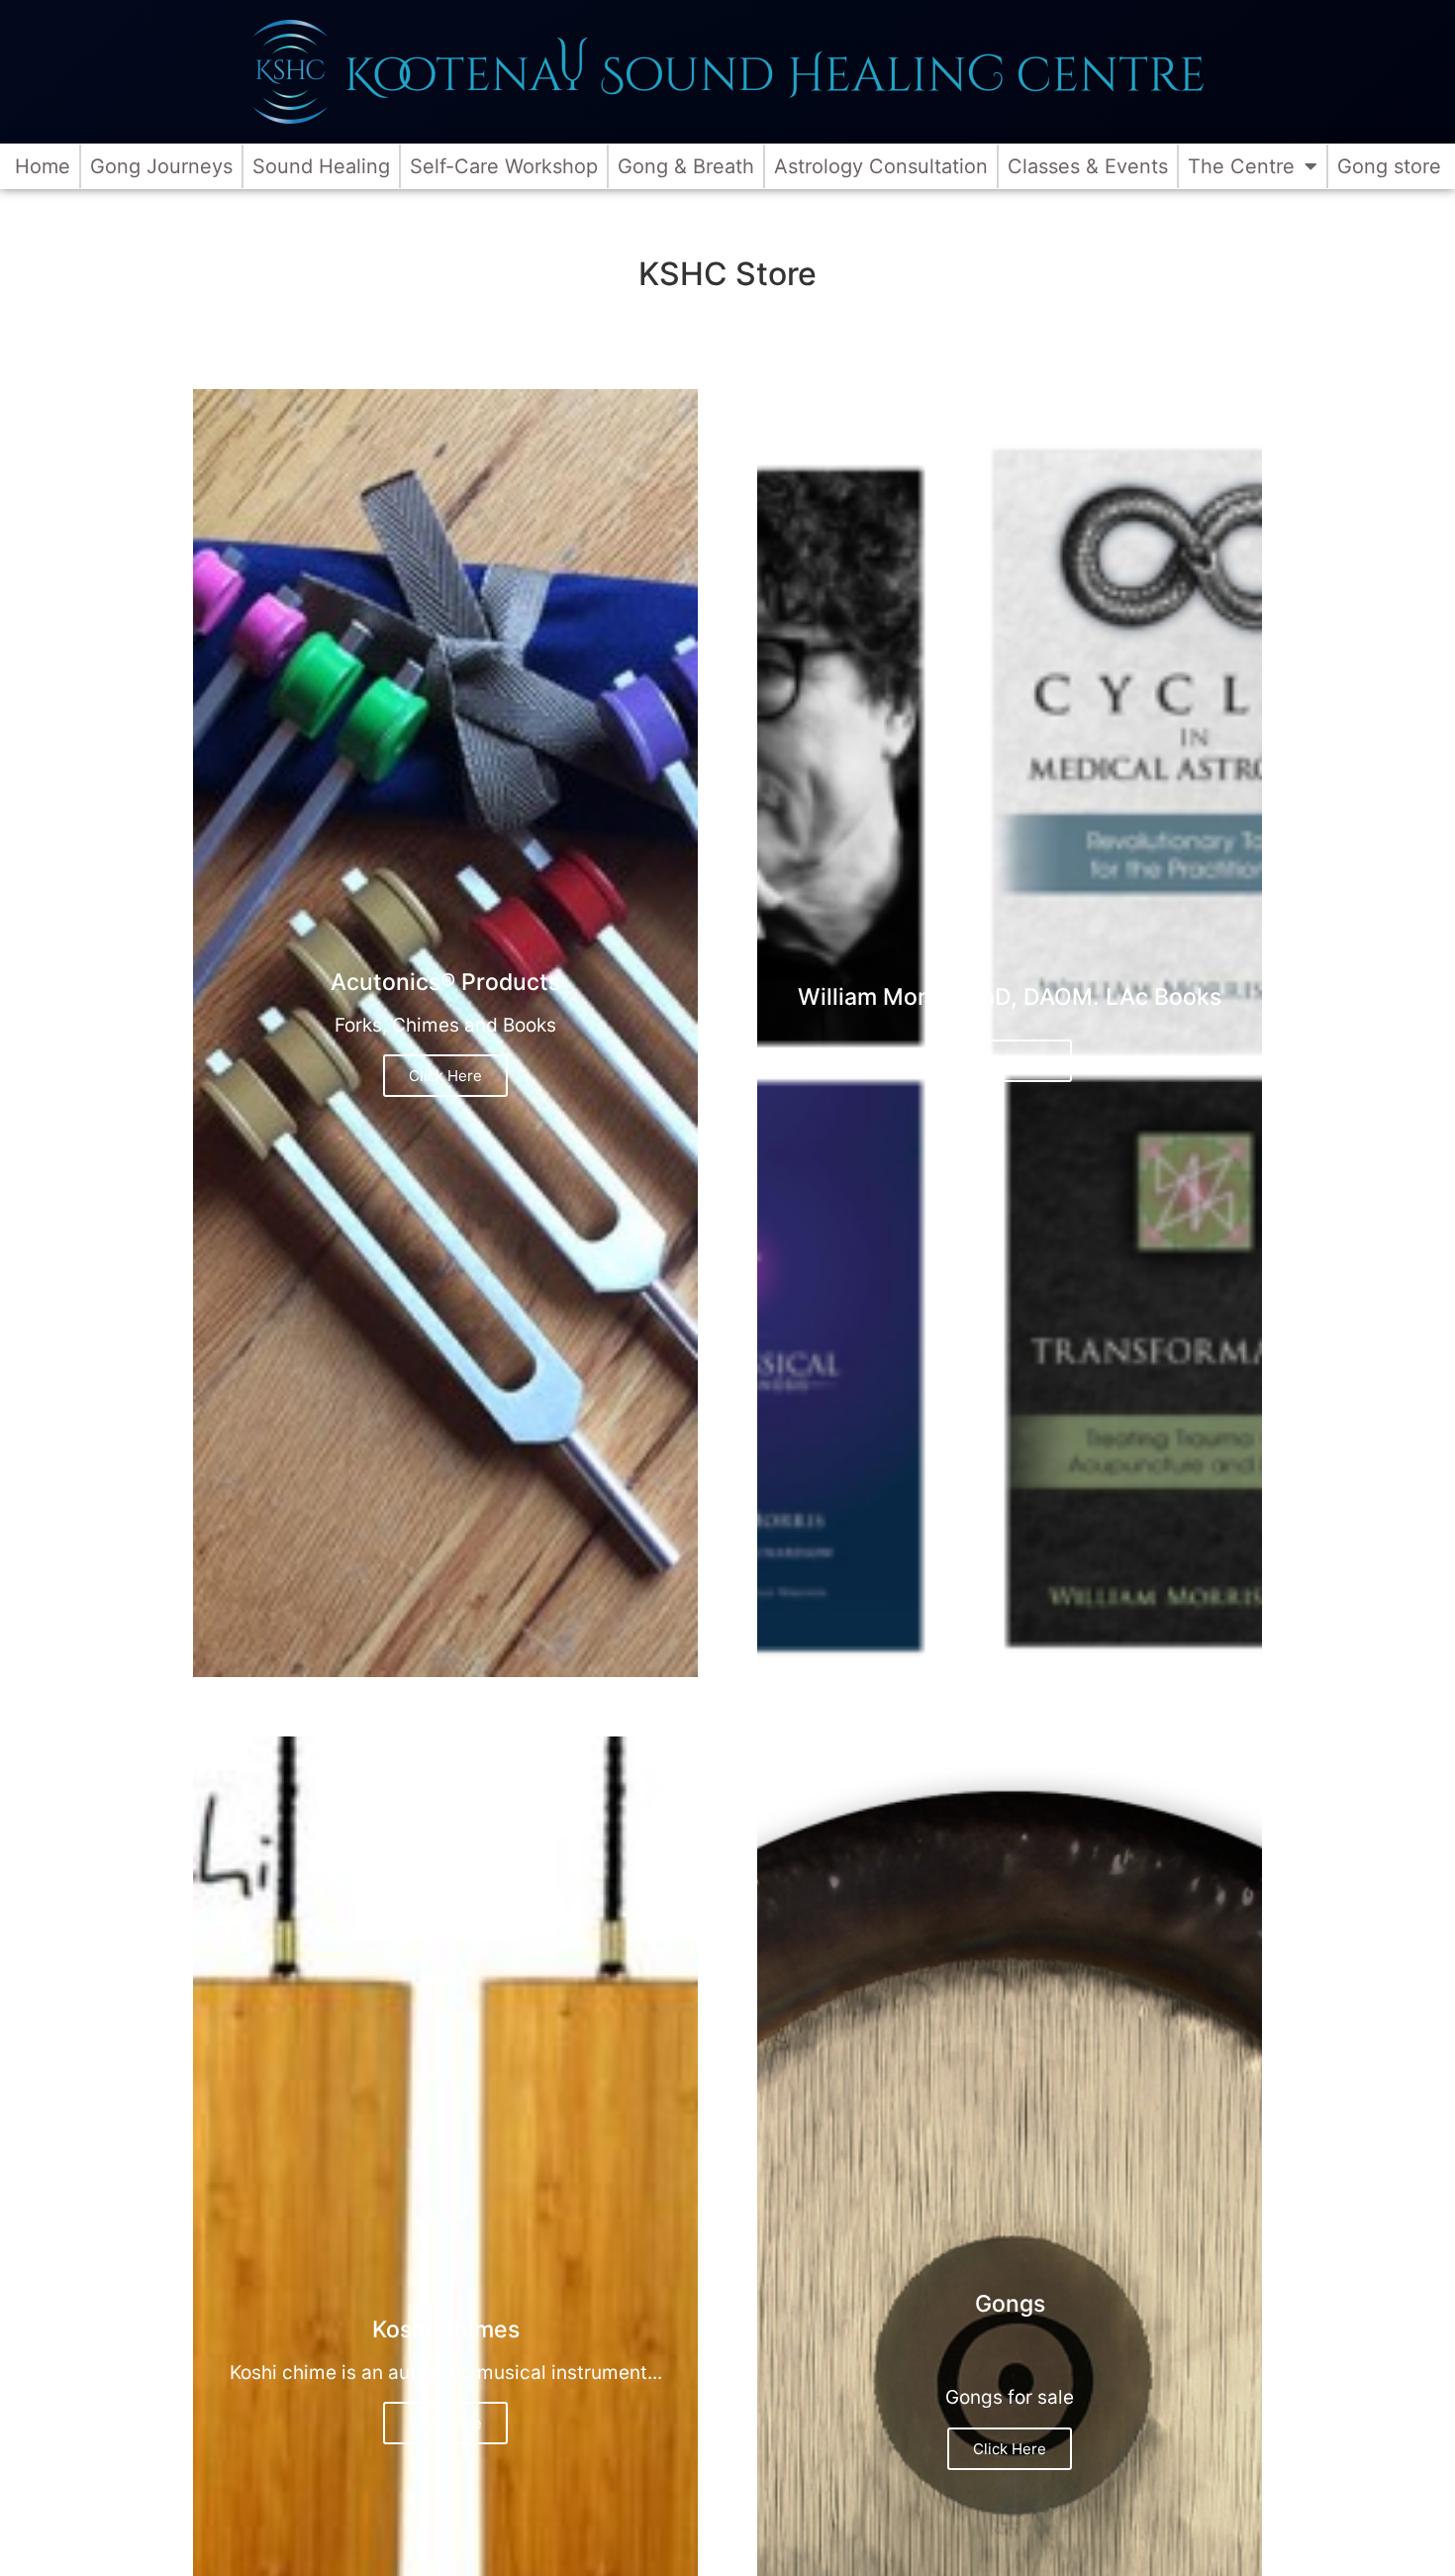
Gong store (1389, 166)
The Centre (1241, 166)
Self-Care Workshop (504, 166)
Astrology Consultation (881, 166)
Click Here (445, 1076)
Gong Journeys (161, 166)
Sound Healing (321, 166)
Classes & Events (1088, 166)
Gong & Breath (686, 166)
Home (43, 166)
